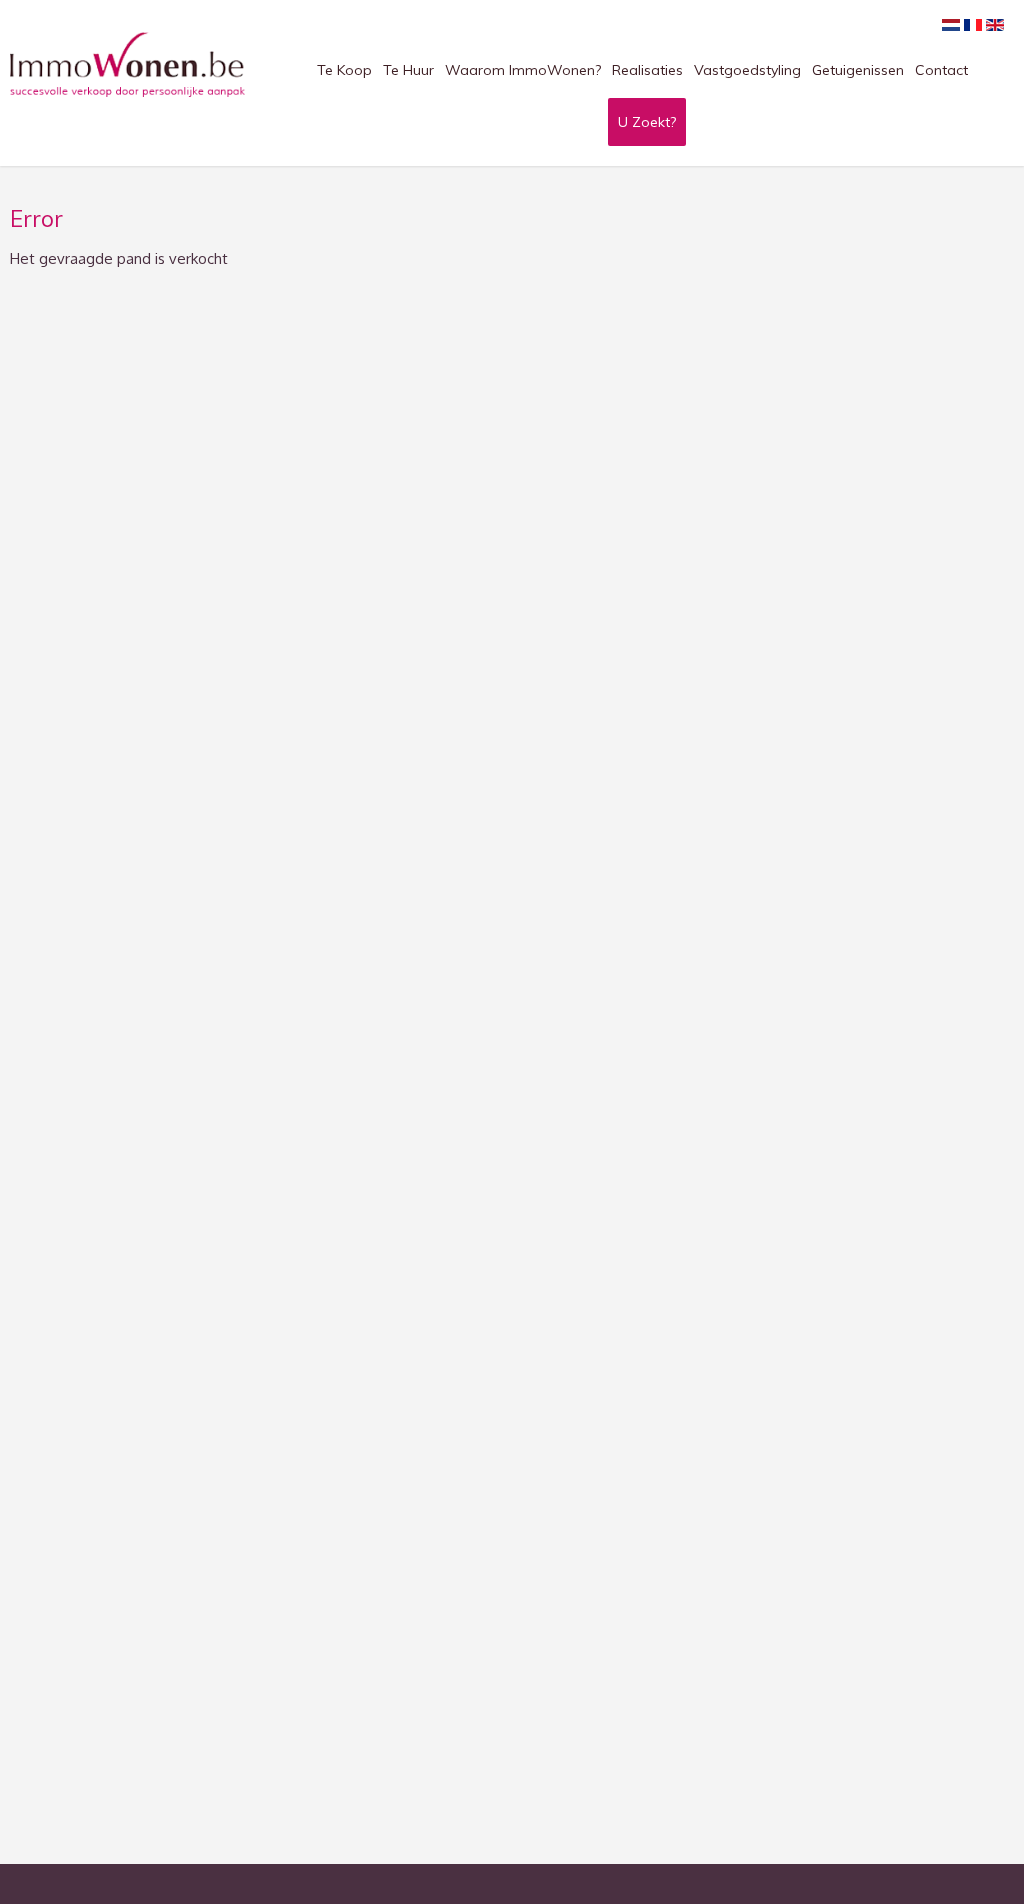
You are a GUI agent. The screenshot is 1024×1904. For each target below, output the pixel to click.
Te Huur (408, 70)
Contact (941, 70)
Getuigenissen (858, 70)
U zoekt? (647, 122)
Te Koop (344, 70)
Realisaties (647, 70)
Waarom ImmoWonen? (523, 70)
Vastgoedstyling (747, 70)
